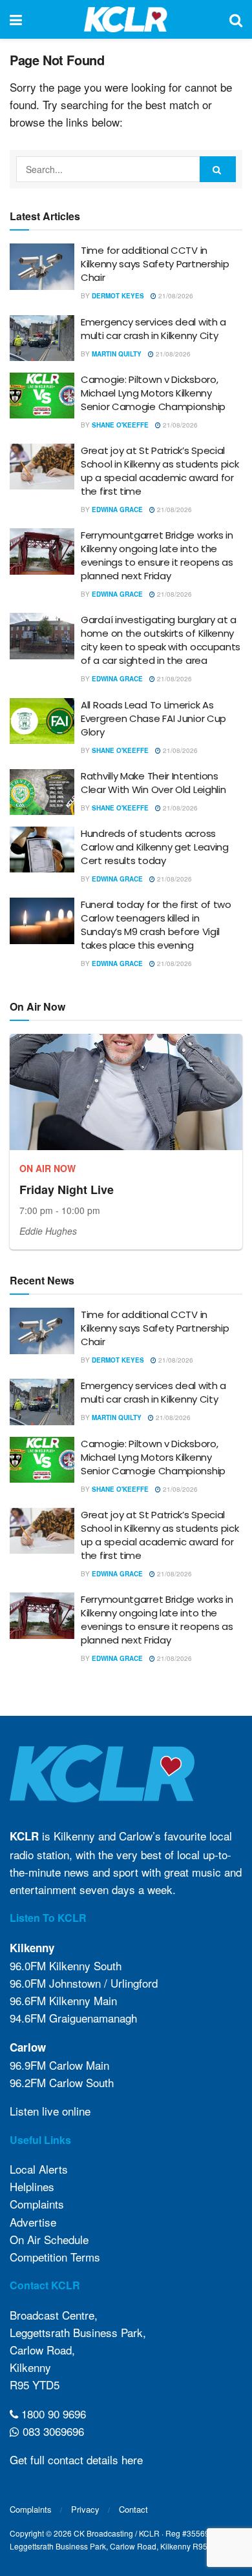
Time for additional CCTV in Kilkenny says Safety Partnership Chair (155, 264)
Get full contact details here (76, 2459)
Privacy (85, 2509)
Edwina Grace (117, 510)
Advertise (33, 2222)
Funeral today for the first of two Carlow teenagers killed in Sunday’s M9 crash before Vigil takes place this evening (156, 925)
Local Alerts (39, 2169)
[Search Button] (236, 19)
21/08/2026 (175, 296)
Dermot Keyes (118, 296)
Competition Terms (55, 2257)
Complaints (37, 2204)
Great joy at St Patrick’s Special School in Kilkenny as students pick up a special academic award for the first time (160, 471)
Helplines (32, 2186)
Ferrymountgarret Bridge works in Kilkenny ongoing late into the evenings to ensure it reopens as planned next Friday (157, 555)
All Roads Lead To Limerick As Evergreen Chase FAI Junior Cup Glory (153, 718)
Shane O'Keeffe (120, 425)
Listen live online (50, 2111)
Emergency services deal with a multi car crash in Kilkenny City (153, 329)
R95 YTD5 (35, 2385)
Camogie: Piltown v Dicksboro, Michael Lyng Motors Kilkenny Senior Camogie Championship (153, 393)
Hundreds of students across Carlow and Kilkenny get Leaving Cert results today (155, 847)
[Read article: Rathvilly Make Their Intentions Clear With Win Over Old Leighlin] (42, 792)
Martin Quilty (117, 354)
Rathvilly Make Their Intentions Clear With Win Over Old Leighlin (153, 783)
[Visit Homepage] (126, 19)
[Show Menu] (16, 19)
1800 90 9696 (52, 2414)
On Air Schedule (49, 2239)
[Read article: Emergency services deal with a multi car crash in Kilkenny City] (42, 338)
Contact (133, 2509)
